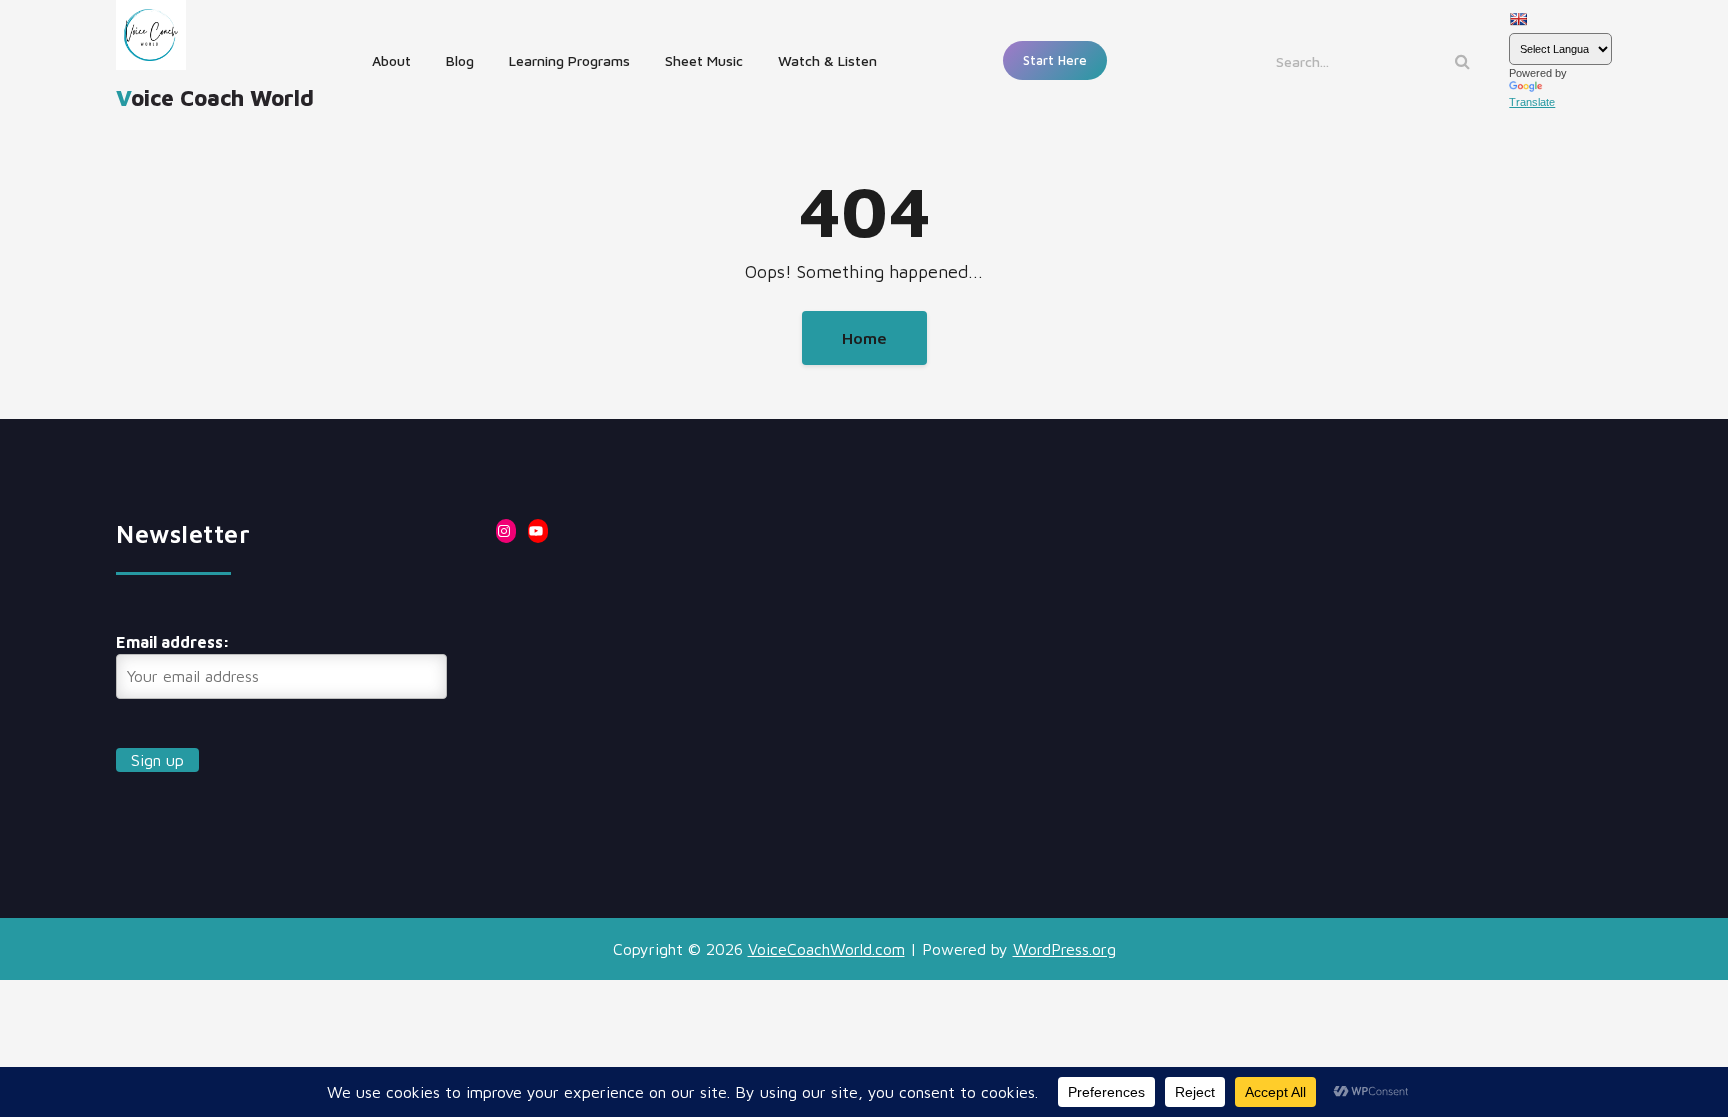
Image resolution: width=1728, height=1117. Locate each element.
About (391, 60)
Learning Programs (569, 60)
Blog (460, 60)
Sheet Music (704, 60)
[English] (1518, 19)
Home (864, 338)
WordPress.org (1064, 949)
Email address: (173, 642)
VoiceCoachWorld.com (826, 949)
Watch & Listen (827, 60)
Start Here (1055, 60)
